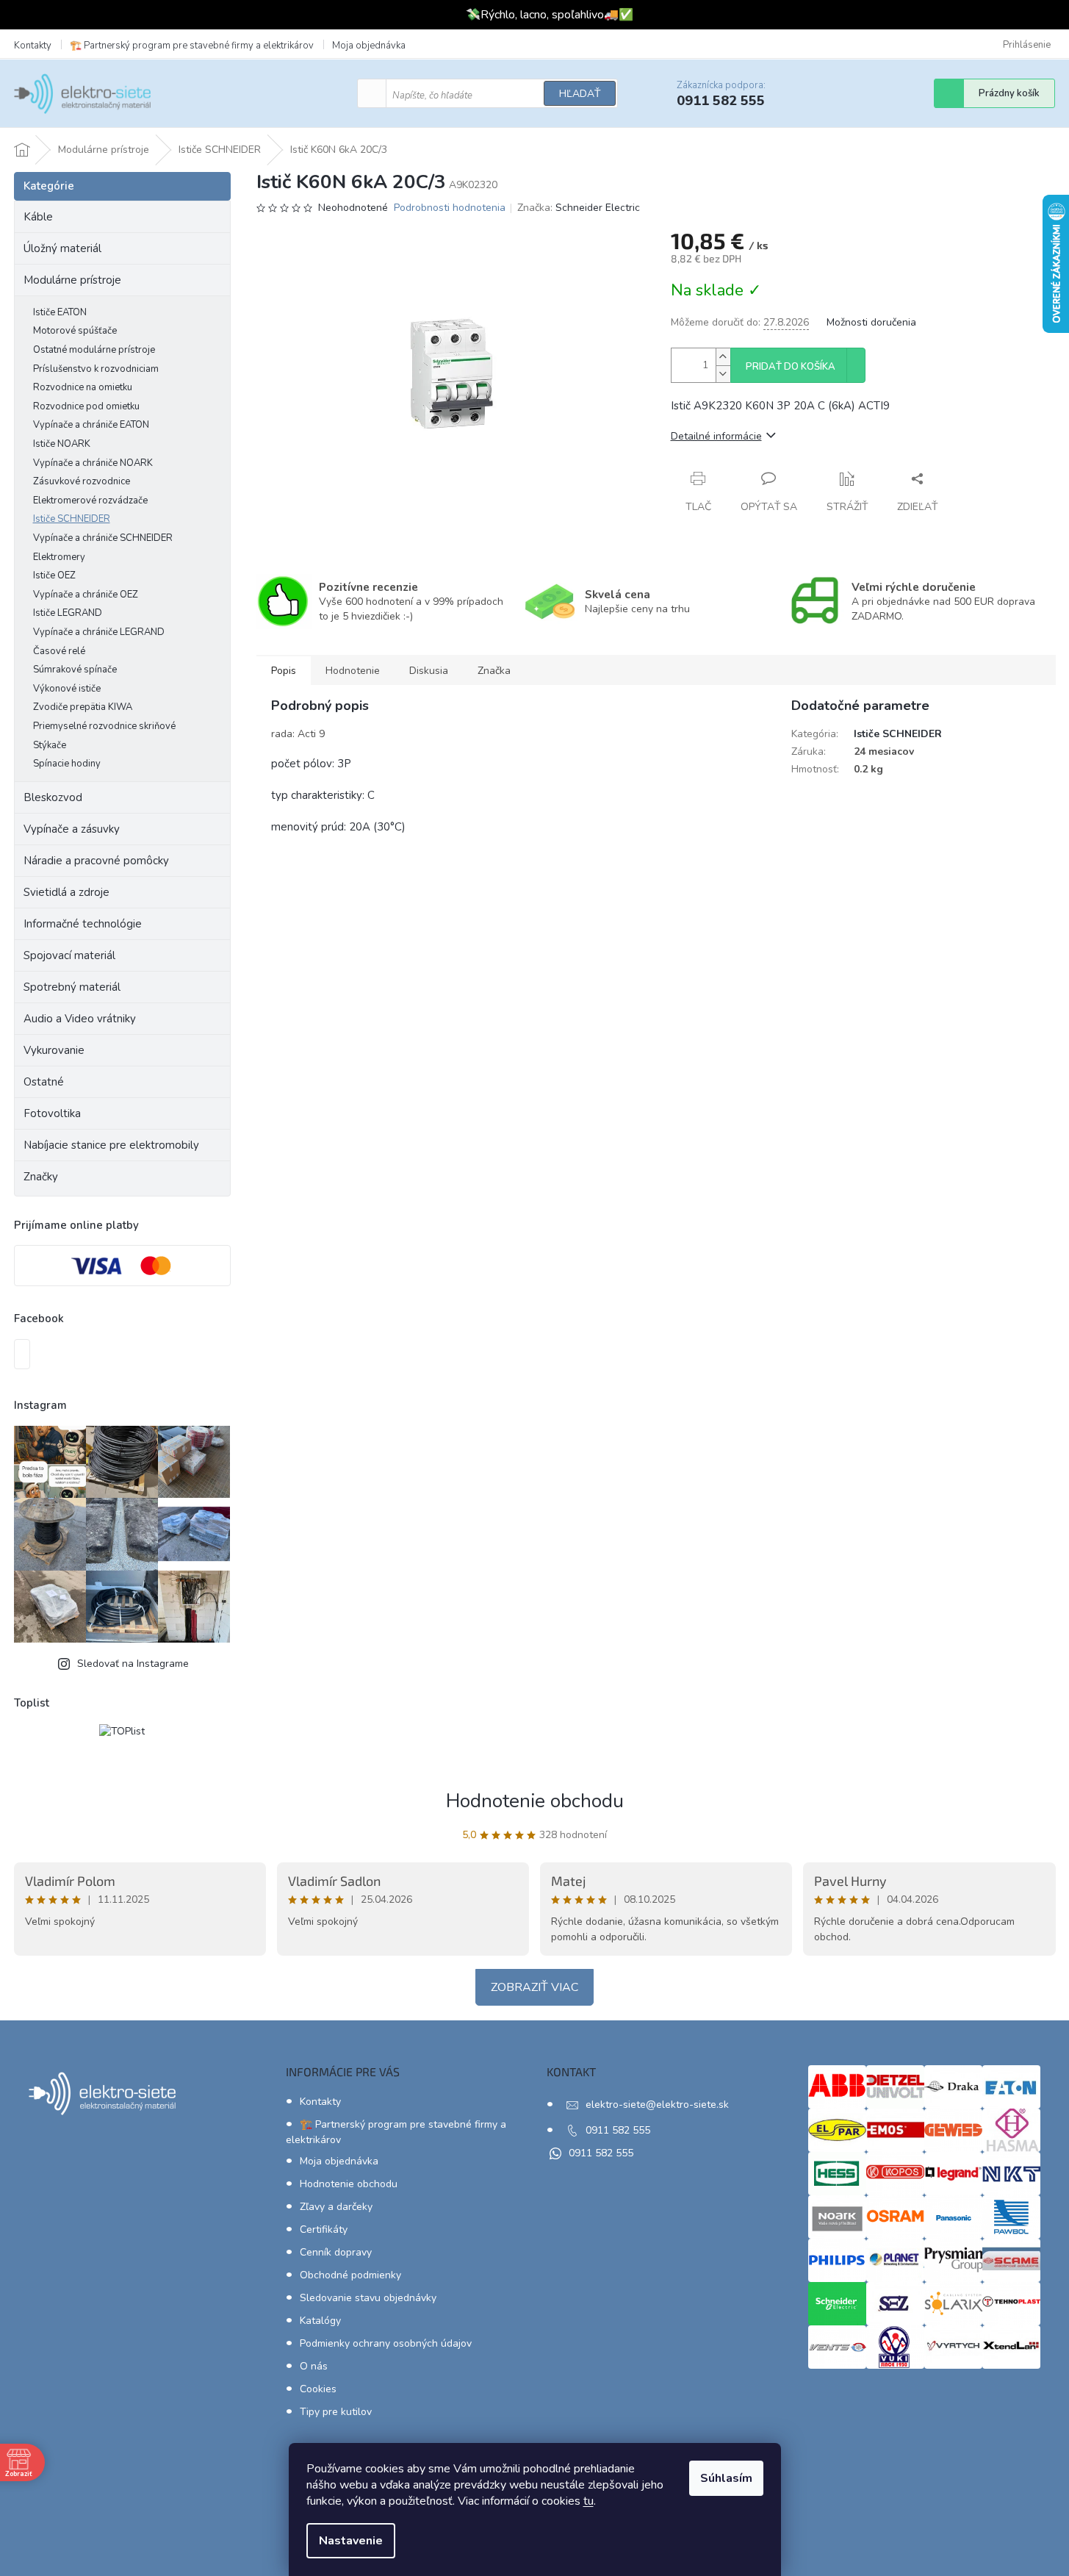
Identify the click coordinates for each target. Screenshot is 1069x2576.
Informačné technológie (83, 924)
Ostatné (44, 1082)
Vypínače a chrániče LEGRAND (99, 632)
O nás (314, 2366)
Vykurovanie (54, 1050)
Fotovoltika (52, 1113)
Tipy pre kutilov (336, 2412)
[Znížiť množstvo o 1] (723, 374)
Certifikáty (324, 2229)
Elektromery (59, 557)
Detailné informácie (716, 436)
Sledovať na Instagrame (133, 1664)
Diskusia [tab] (429, 671)
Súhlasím (726, 2478)
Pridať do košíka (791, 367)
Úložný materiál (62, 248)
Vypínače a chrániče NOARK (93, 463)
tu (589, 2501)
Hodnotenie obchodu (535, 1801)
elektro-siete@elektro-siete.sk (657, 2105)
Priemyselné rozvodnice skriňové (104, 726)
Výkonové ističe (67, 689)
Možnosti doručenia (871, 322)
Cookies (318, 2389)
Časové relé (59, 651)
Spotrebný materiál (72, 987)
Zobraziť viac (534, 1987)
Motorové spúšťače (75, 331)
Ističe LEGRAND (68, 613)
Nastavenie (351, 2541)
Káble (38, 217)
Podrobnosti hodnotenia (450, 208)
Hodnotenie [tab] (353, 671)
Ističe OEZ (54, 575)
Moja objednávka (369, 46)
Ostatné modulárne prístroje (94, 350)
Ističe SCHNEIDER (72, 519)
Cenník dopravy (336, 2252)
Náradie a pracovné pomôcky (96, 861)
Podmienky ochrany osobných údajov (386, 2343)
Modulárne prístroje (72, 280)
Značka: (579, 208)
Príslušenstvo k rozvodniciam (96, 369)
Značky (41, 1177)
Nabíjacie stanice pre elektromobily (111, 1145)
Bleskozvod (53, 797)
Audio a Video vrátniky (80, 1019)
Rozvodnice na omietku (83, 387)
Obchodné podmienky (350, 2275)
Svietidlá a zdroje (66, 892)
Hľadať (580, 94)
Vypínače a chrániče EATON (91, 425)
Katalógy (320, 2321)
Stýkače (50, 745)
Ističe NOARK (62, 444)
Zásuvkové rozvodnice (82, 481)
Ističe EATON (60, 312)
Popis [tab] (284, 671)
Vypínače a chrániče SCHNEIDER (103, 538)
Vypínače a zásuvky (72, 829)
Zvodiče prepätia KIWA (83, 707)
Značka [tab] (494, 671)
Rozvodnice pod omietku (86, 406)
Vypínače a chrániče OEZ (86, 595)
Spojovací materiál (69, 955)
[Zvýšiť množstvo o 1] (723, 357)
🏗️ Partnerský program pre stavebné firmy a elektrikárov (192, 46)
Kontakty (33, 46)
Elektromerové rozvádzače (90, 501)
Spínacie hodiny (67, 764)
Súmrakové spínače (75, 670)
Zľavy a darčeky (336, 2207)
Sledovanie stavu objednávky (368, 2298)
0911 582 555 (618, 2130)
